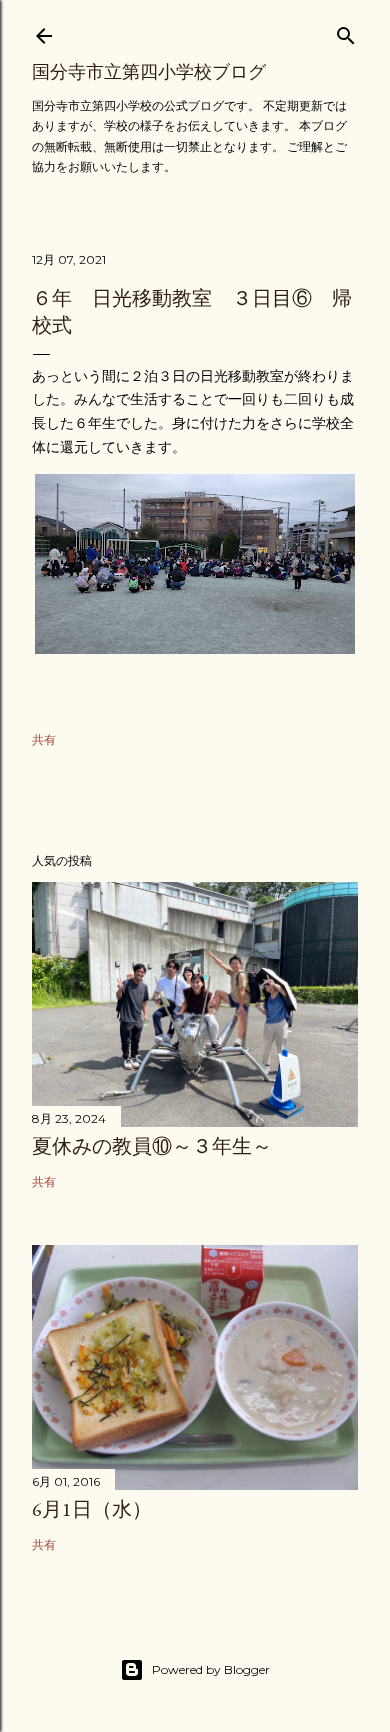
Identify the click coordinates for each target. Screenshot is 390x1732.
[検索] (346, 31)
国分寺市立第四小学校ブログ (149, 71)
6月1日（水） (92, 1509)
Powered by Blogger (211, 1669)
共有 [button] (44, 739)
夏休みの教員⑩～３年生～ (152, 1146)
